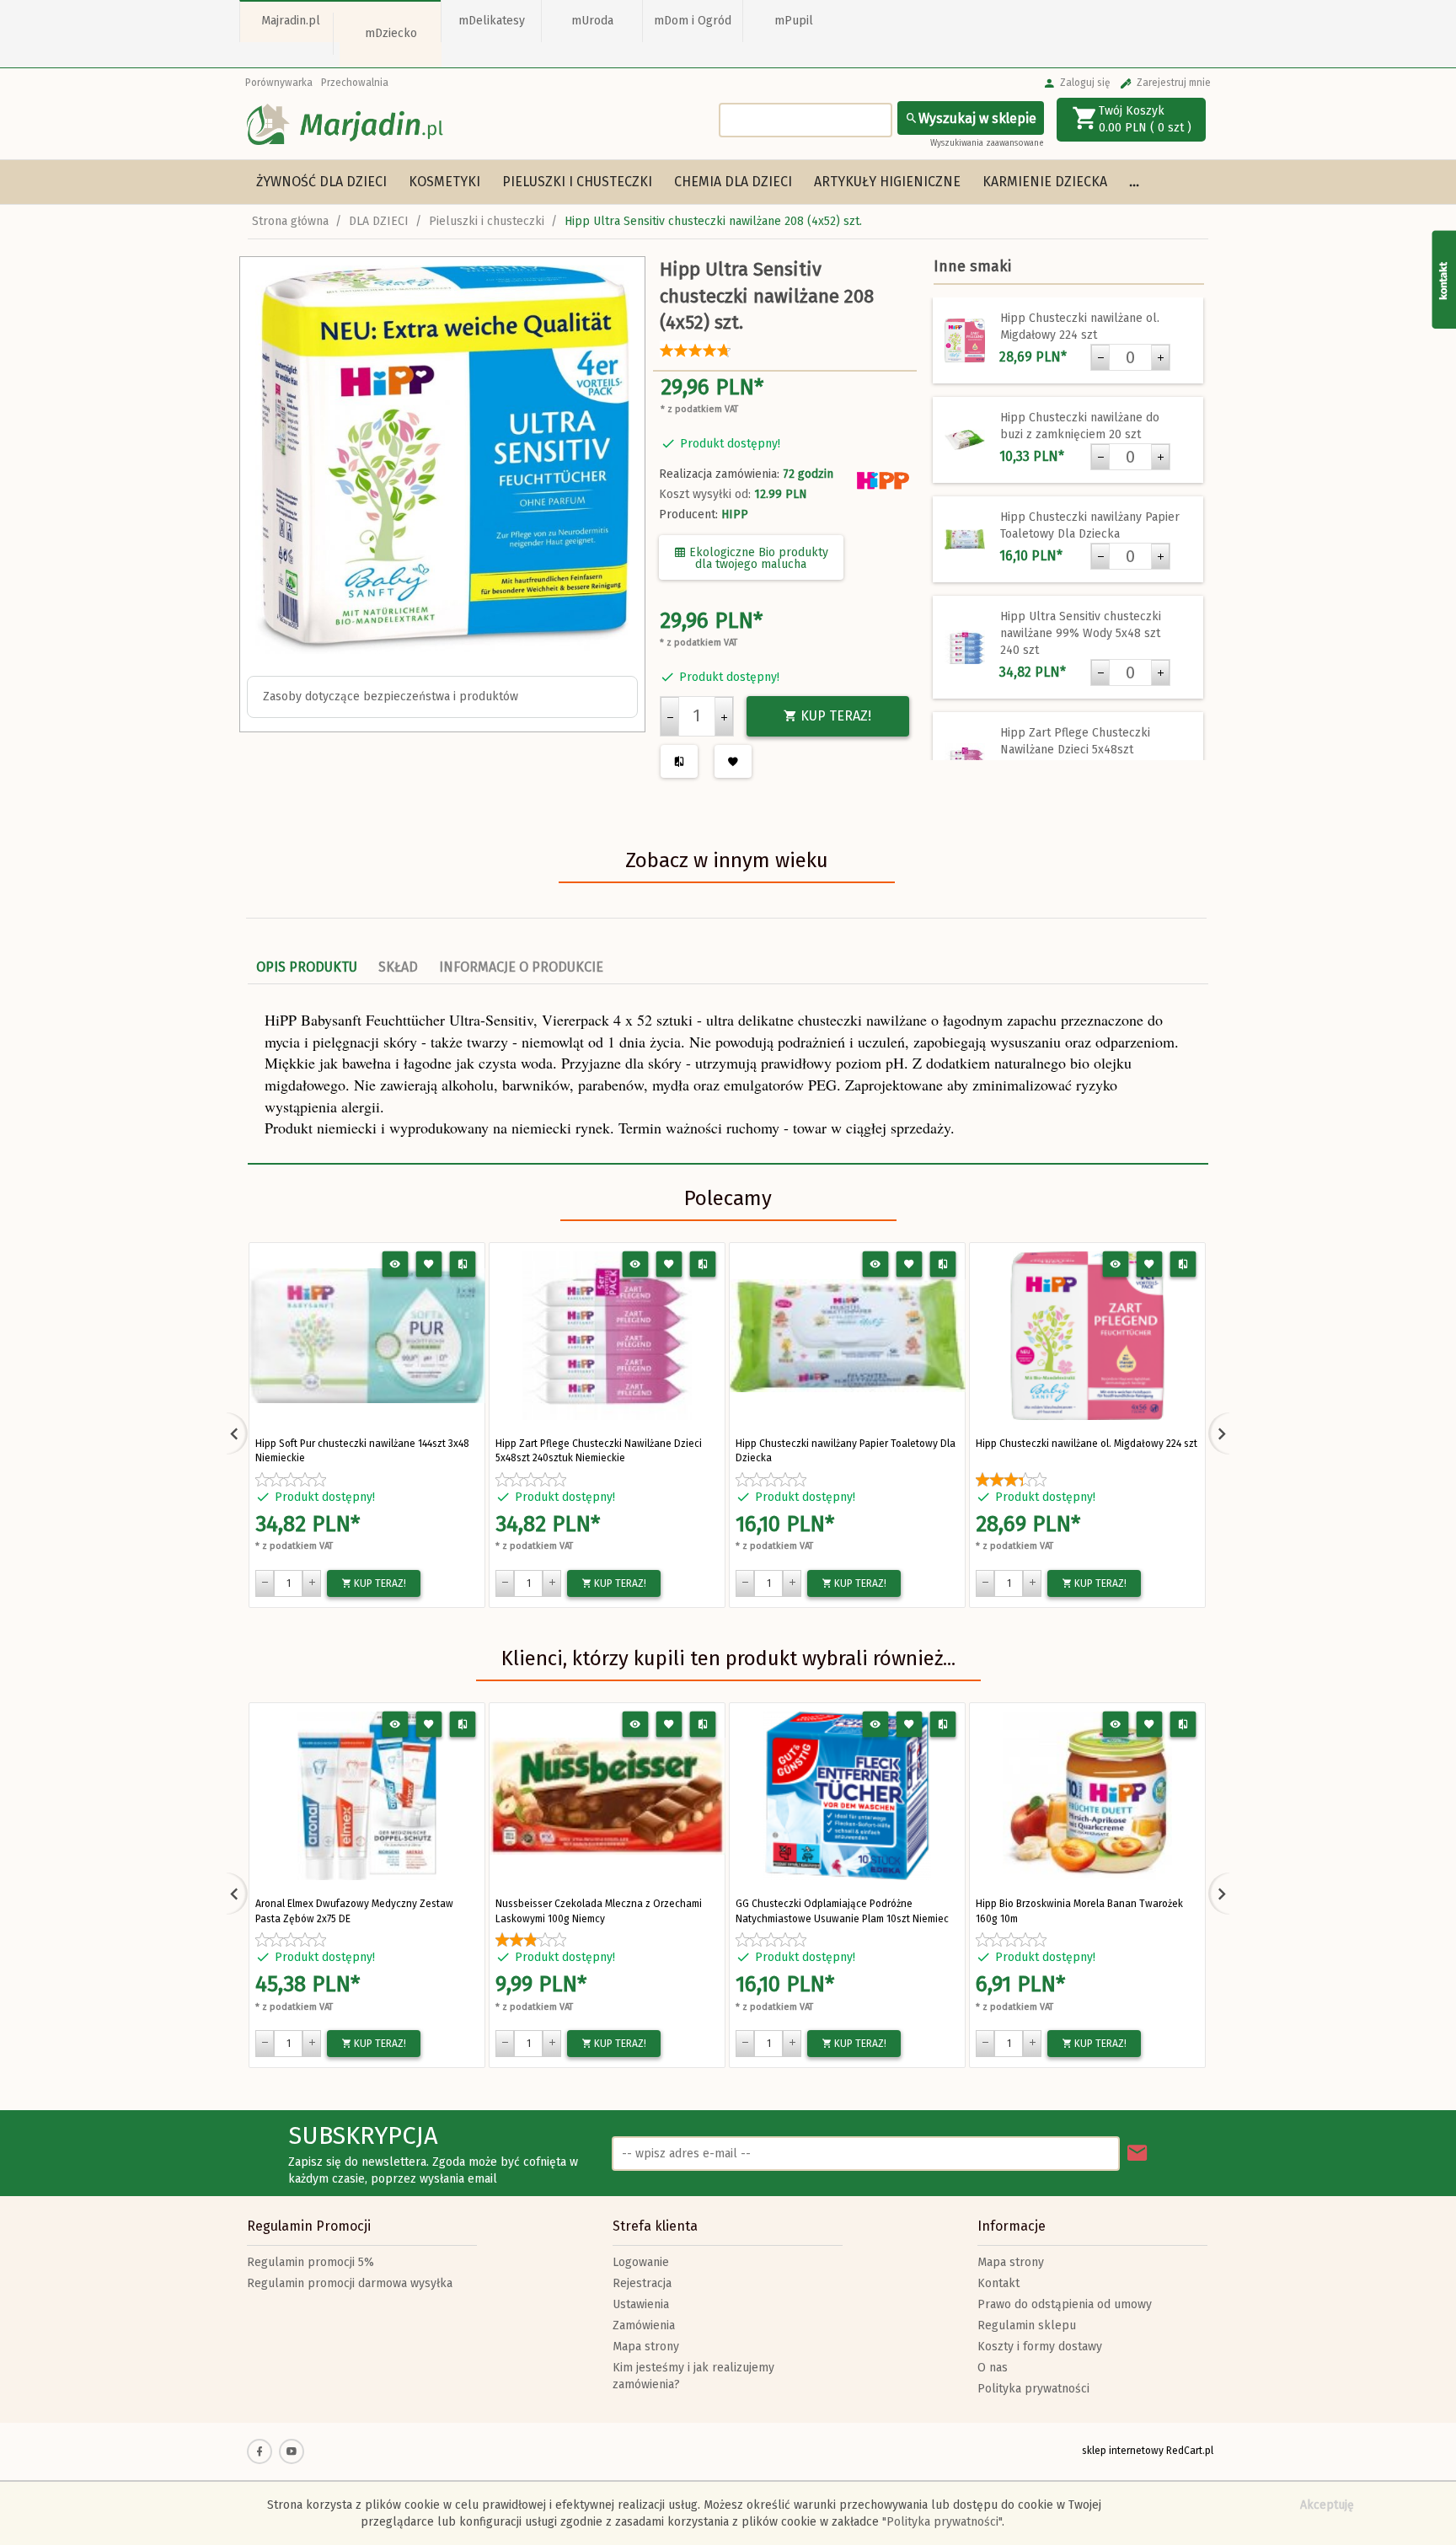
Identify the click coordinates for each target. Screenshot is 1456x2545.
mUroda (592, 21)
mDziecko (391, 33)
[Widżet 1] (1443, 279)
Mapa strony (646, 2347)
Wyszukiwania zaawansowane (987, 143)
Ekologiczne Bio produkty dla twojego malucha (757, 558)
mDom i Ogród (693, 21)
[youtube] (292, 2451)
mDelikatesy (492, 21)
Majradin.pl (291, 21)
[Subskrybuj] (1137, 2154)
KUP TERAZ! (834, 716)
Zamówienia (644, 2325)
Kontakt (998, 2283)
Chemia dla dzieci (733, 182)
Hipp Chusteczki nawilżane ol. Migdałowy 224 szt (1087, 1444)
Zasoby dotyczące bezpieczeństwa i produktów (391, 697)
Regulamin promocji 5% (310, 2262)
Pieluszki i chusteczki (577, 182)
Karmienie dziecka (1045, 182)
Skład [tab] (398, 967)
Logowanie (641, 2262)
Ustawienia (641, 2304)
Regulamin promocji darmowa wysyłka (350, 2283)
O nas (993, 2368)
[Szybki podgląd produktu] (396, 1264)
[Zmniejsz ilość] (670, 716)
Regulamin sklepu (1027, 2325)
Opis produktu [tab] (307, 967)
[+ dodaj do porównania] (463, 1264)
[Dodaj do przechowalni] (429, 1264)
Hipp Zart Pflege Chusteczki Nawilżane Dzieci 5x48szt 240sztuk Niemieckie (1075, 750)
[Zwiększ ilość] (724, 716)
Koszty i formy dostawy (1040, 2347)
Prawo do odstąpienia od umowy (1065, 2304)
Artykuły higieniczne (887, 182)
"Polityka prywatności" (942, 2522)
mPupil (794, 21)
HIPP (735, 514)
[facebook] (260, 2451)
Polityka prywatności (1033, 2389)
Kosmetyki (444, 182)
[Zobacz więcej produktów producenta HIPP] (883, 481)
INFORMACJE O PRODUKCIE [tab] (521, 967)
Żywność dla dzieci (321, 182)
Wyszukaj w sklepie (977, 118)
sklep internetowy (1123, 2451)
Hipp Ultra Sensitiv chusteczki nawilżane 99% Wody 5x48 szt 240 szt (1081, 633)
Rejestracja (642, 2283)
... (1134, 182)
